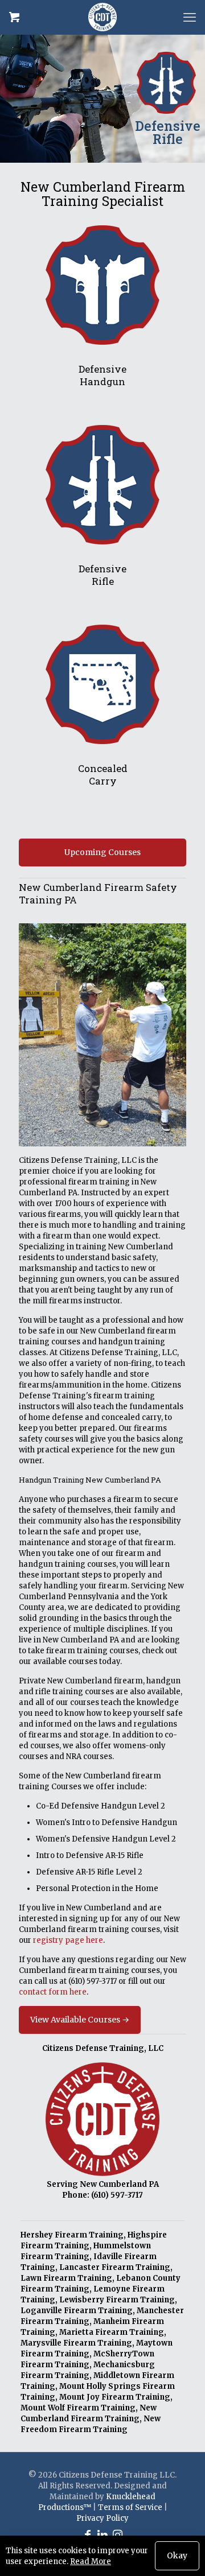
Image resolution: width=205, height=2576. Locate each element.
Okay (177, 2556)
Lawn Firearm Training (66, 2278)
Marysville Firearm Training (76, 2343)
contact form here (53, 1992)
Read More (91, 2561)
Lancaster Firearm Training (115, 2267)
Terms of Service (130, 2507)
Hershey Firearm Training (72, 2235)
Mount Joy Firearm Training (115, 2397)
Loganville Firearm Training (77, 2311)
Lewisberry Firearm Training (117, 2300)
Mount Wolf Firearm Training (78, 2408)
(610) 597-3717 (93, 1981)
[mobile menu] (190, 17)
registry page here (68, 1940)
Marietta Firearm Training (112, 2332)
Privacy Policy (102, 2518)
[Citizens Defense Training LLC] (102, 17)
